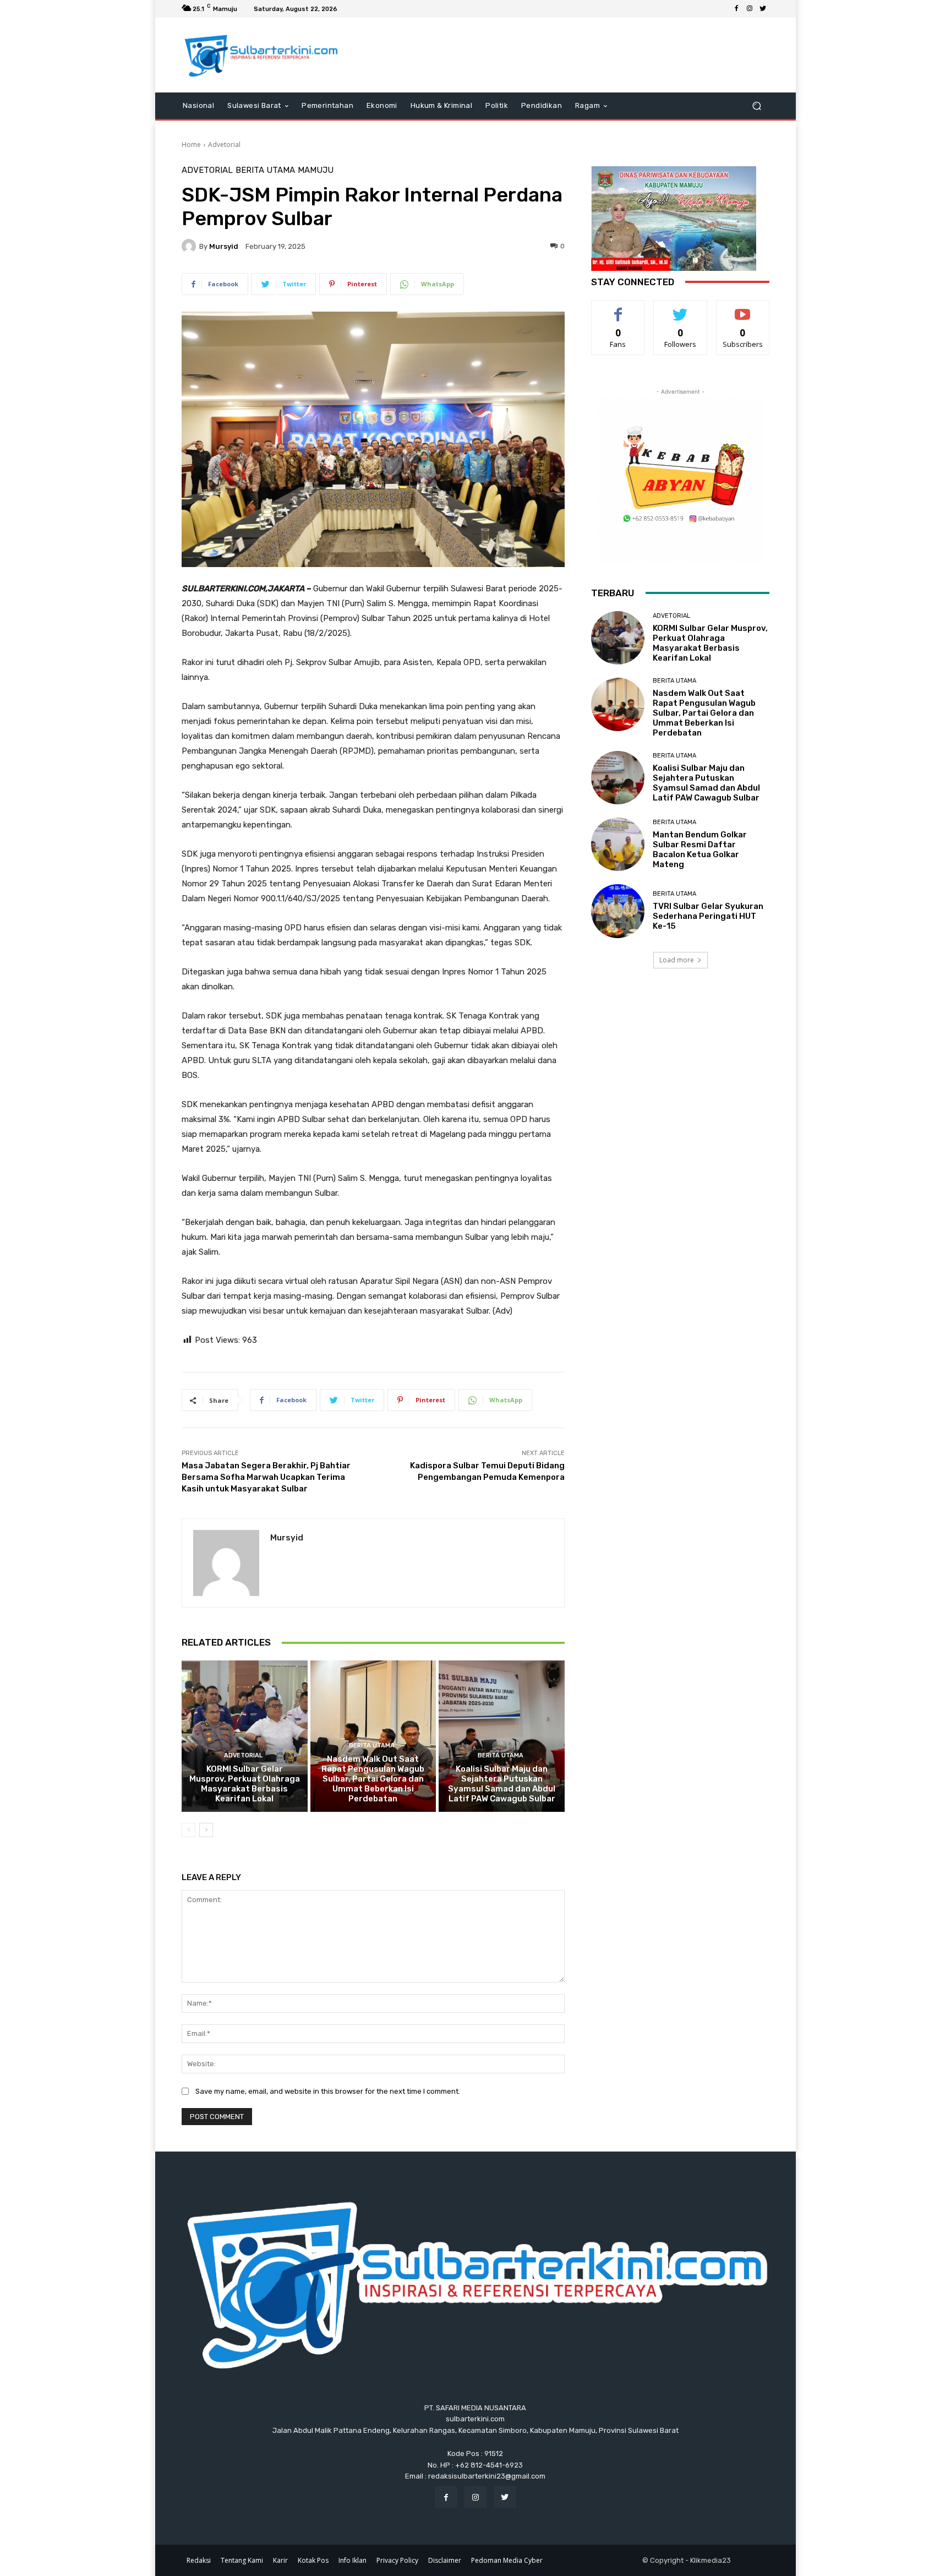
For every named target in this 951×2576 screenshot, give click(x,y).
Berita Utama (265, 170)
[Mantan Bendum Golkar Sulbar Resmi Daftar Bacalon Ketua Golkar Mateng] (618, 844)
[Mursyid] (190, 246)
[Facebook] (736, 9)
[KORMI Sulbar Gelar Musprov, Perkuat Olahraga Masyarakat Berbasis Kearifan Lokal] (245, 1736)
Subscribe (743, 309)
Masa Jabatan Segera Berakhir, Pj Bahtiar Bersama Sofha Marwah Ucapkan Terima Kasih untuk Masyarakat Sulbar (266, 1477)
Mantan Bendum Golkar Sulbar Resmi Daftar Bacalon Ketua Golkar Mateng (700, 849)
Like (618, 309)
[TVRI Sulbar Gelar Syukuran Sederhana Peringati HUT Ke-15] (618, 911)
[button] (756, 105)
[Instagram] (750, 9)
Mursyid (224, 246)
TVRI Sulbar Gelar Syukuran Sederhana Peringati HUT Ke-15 (708, 916)
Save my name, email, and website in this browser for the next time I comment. (328, 2091)
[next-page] (206, 1830)
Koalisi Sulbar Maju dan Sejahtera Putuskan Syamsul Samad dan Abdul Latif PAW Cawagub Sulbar (502, 1784)
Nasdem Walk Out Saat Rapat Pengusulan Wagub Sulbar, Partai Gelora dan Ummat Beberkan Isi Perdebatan (373, 1779)
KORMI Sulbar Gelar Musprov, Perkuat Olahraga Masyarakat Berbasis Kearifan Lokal (245, 1784)
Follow (681, 309)
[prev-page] (188, 1830)
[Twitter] (763, 9)
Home (191, 145)
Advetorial (224, 145)
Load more (677, 960)
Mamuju (316, 170)
